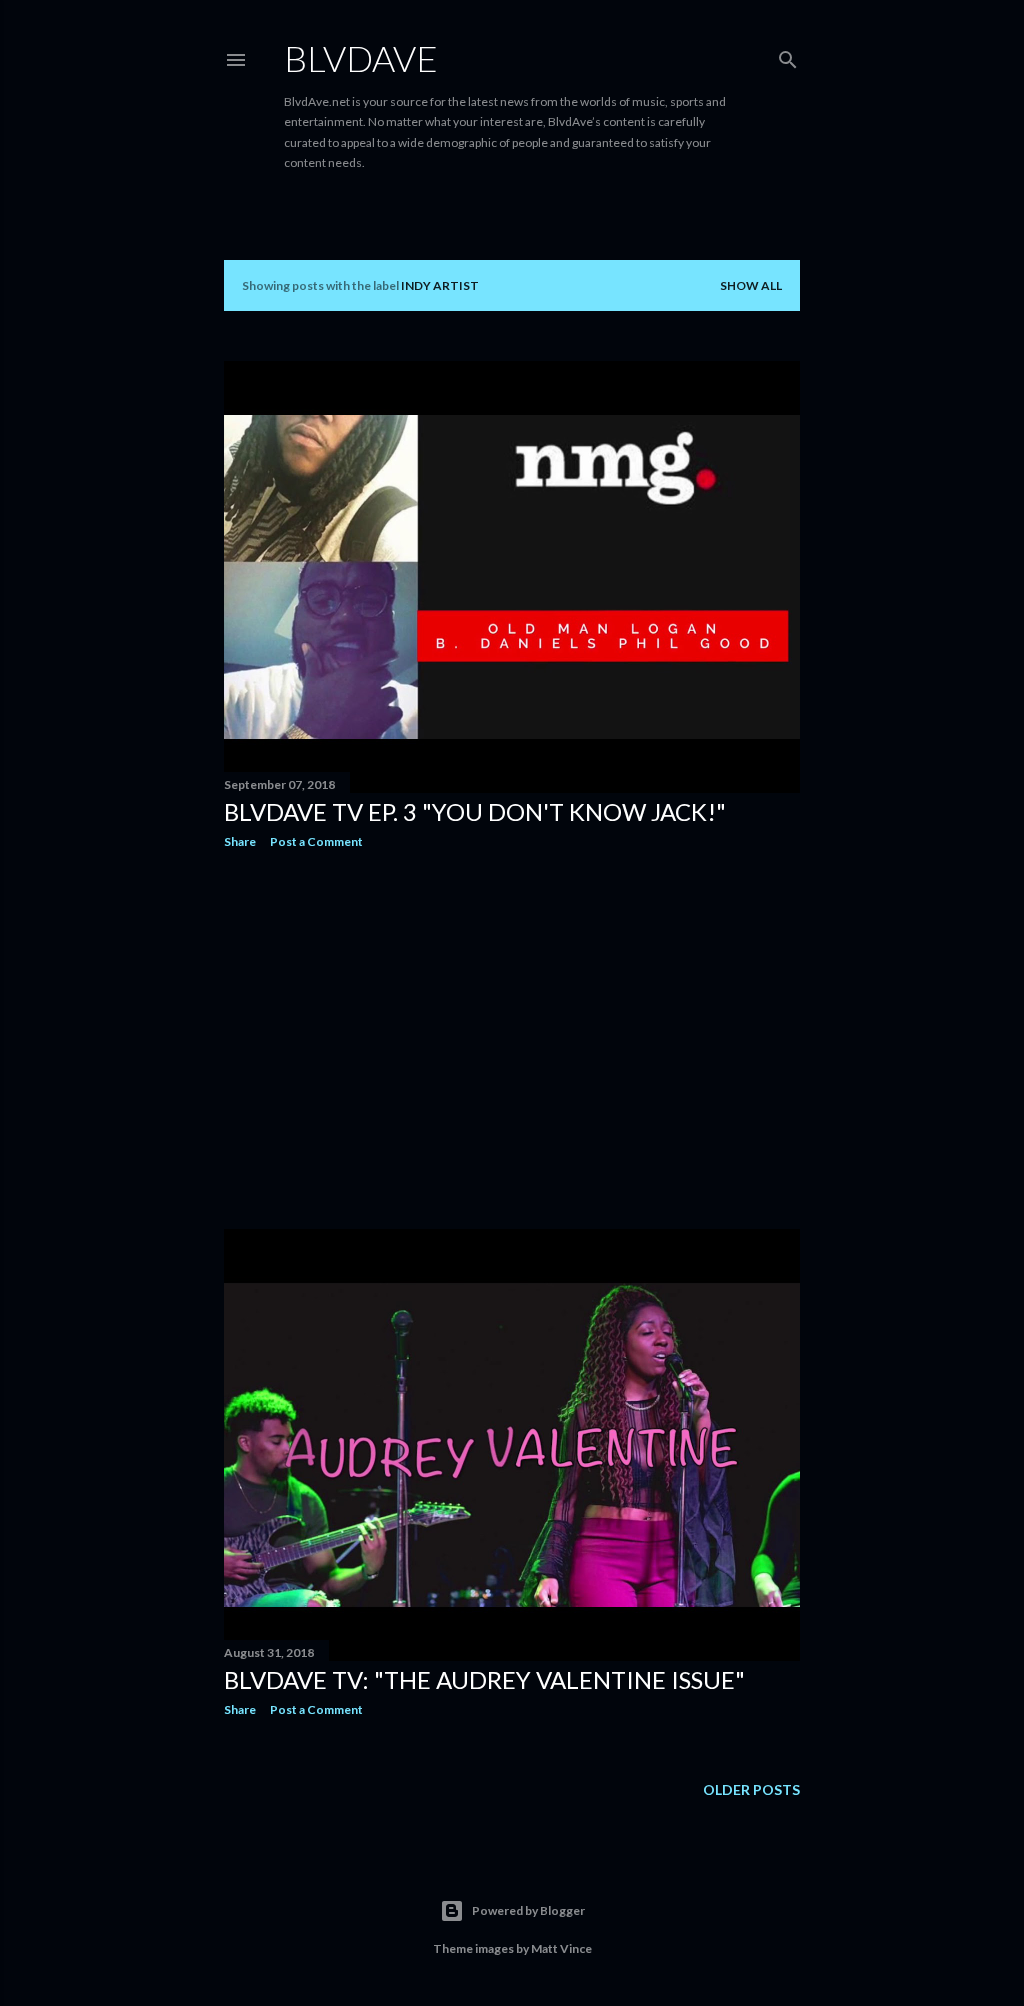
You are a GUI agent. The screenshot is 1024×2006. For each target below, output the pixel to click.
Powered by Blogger (528, 1910)
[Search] (788, 55)
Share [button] (240, 841)
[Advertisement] (512, 1039)
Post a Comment (316, 841)
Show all (751, 285)
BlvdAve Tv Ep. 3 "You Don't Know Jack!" (475, 811)
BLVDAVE (361, 58)
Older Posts (751, 1789)
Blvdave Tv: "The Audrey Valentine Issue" (484, 1679)
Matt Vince (561, 1948)
